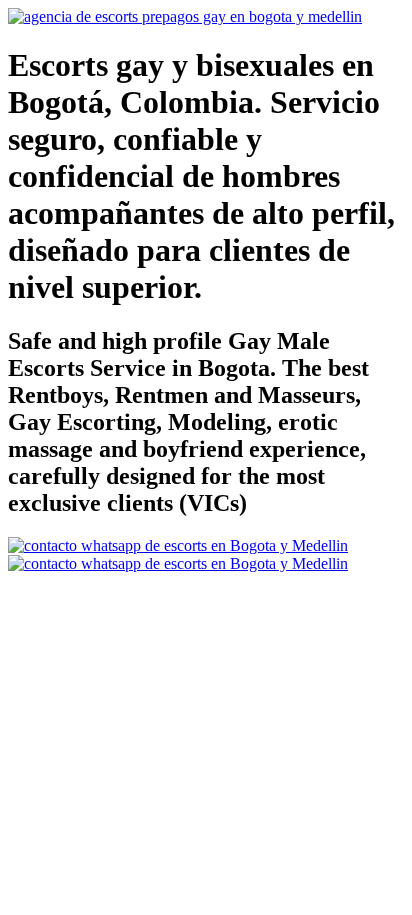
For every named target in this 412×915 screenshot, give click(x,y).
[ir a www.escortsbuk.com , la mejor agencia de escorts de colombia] (185, 16)
